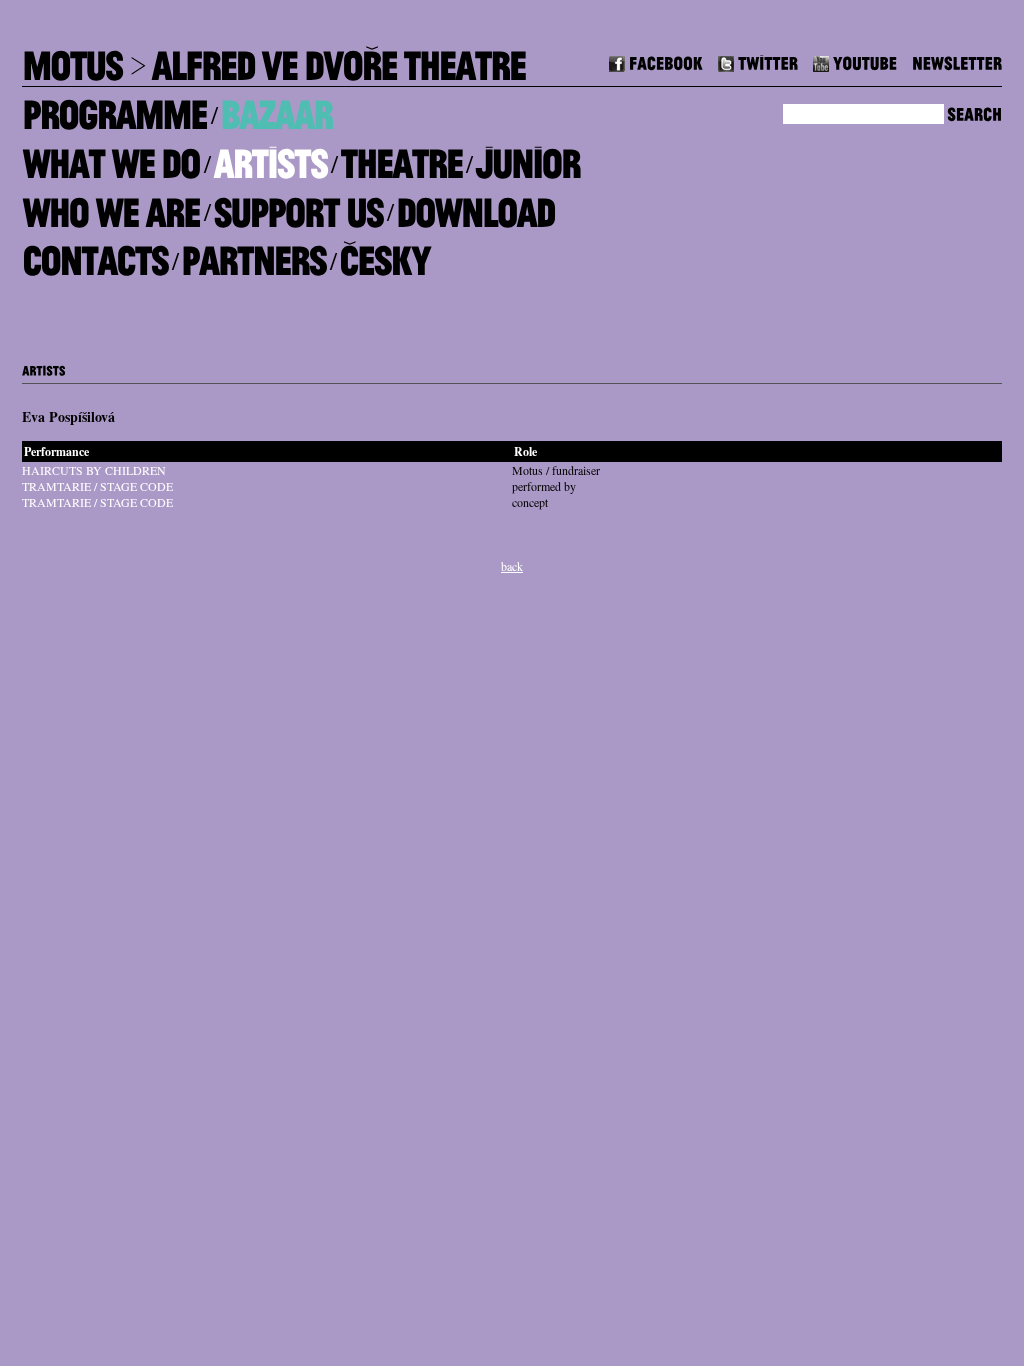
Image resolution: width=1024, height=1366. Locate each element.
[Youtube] (855, 60)
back (512, 566)
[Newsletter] (957, 60)
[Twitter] (758, 60)
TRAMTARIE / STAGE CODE (97, 486)
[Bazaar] (276, 107)
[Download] (475, 204)
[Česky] (384, 253)
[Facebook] (656, 60)
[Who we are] (111, 204)
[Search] (974, 111)
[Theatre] (401, 156)
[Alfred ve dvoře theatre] (338, 58)
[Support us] (298, 204)
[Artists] (270, 156)
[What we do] (111, 156)
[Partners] (253, 253)
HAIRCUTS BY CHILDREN (94, 470)
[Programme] (114, 107)
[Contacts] (95, 253)
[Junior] (527, 156)
